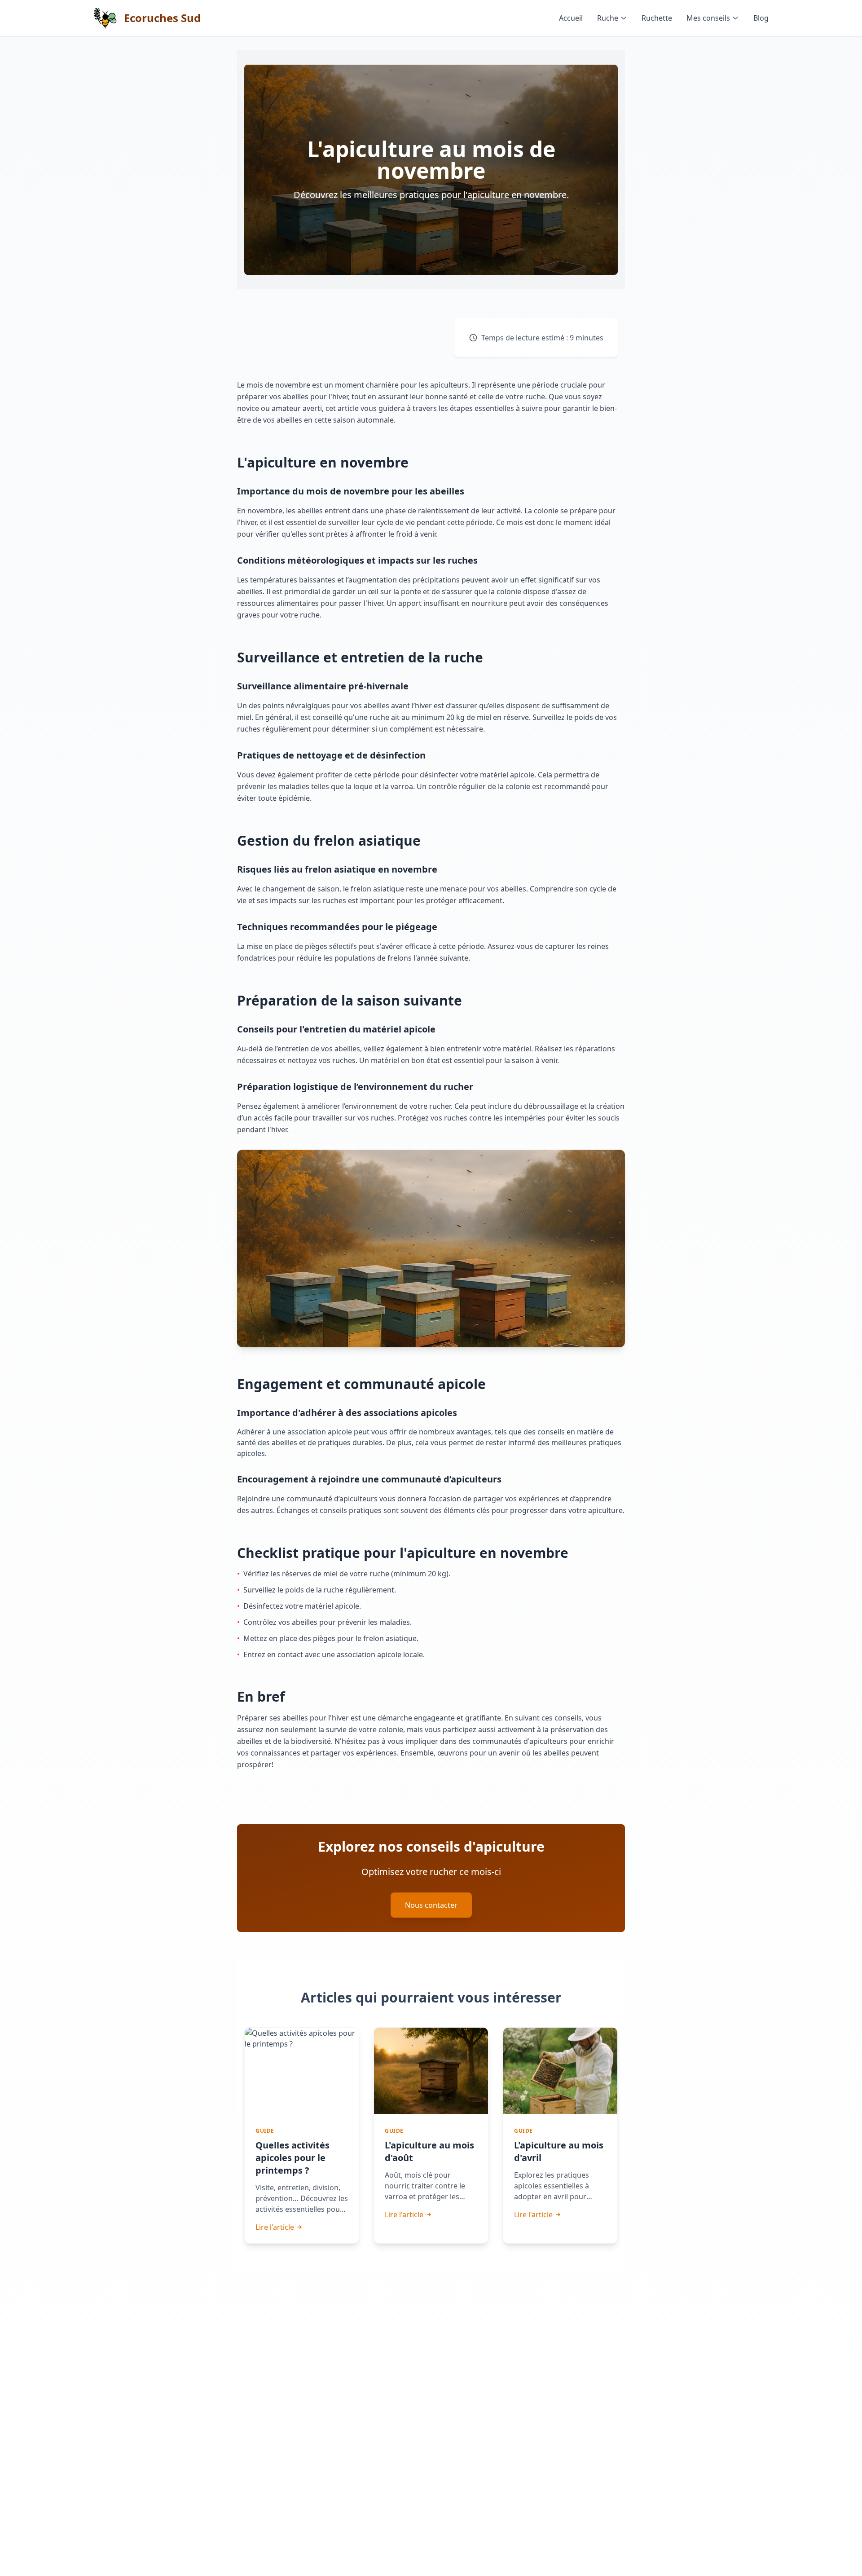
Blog (761, 18)
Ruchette (657, 18)
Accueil (571, 18)
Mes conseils (708, 18)
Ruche (608, 18)
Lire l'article (275, 2227)
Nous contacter (431, 1905)
